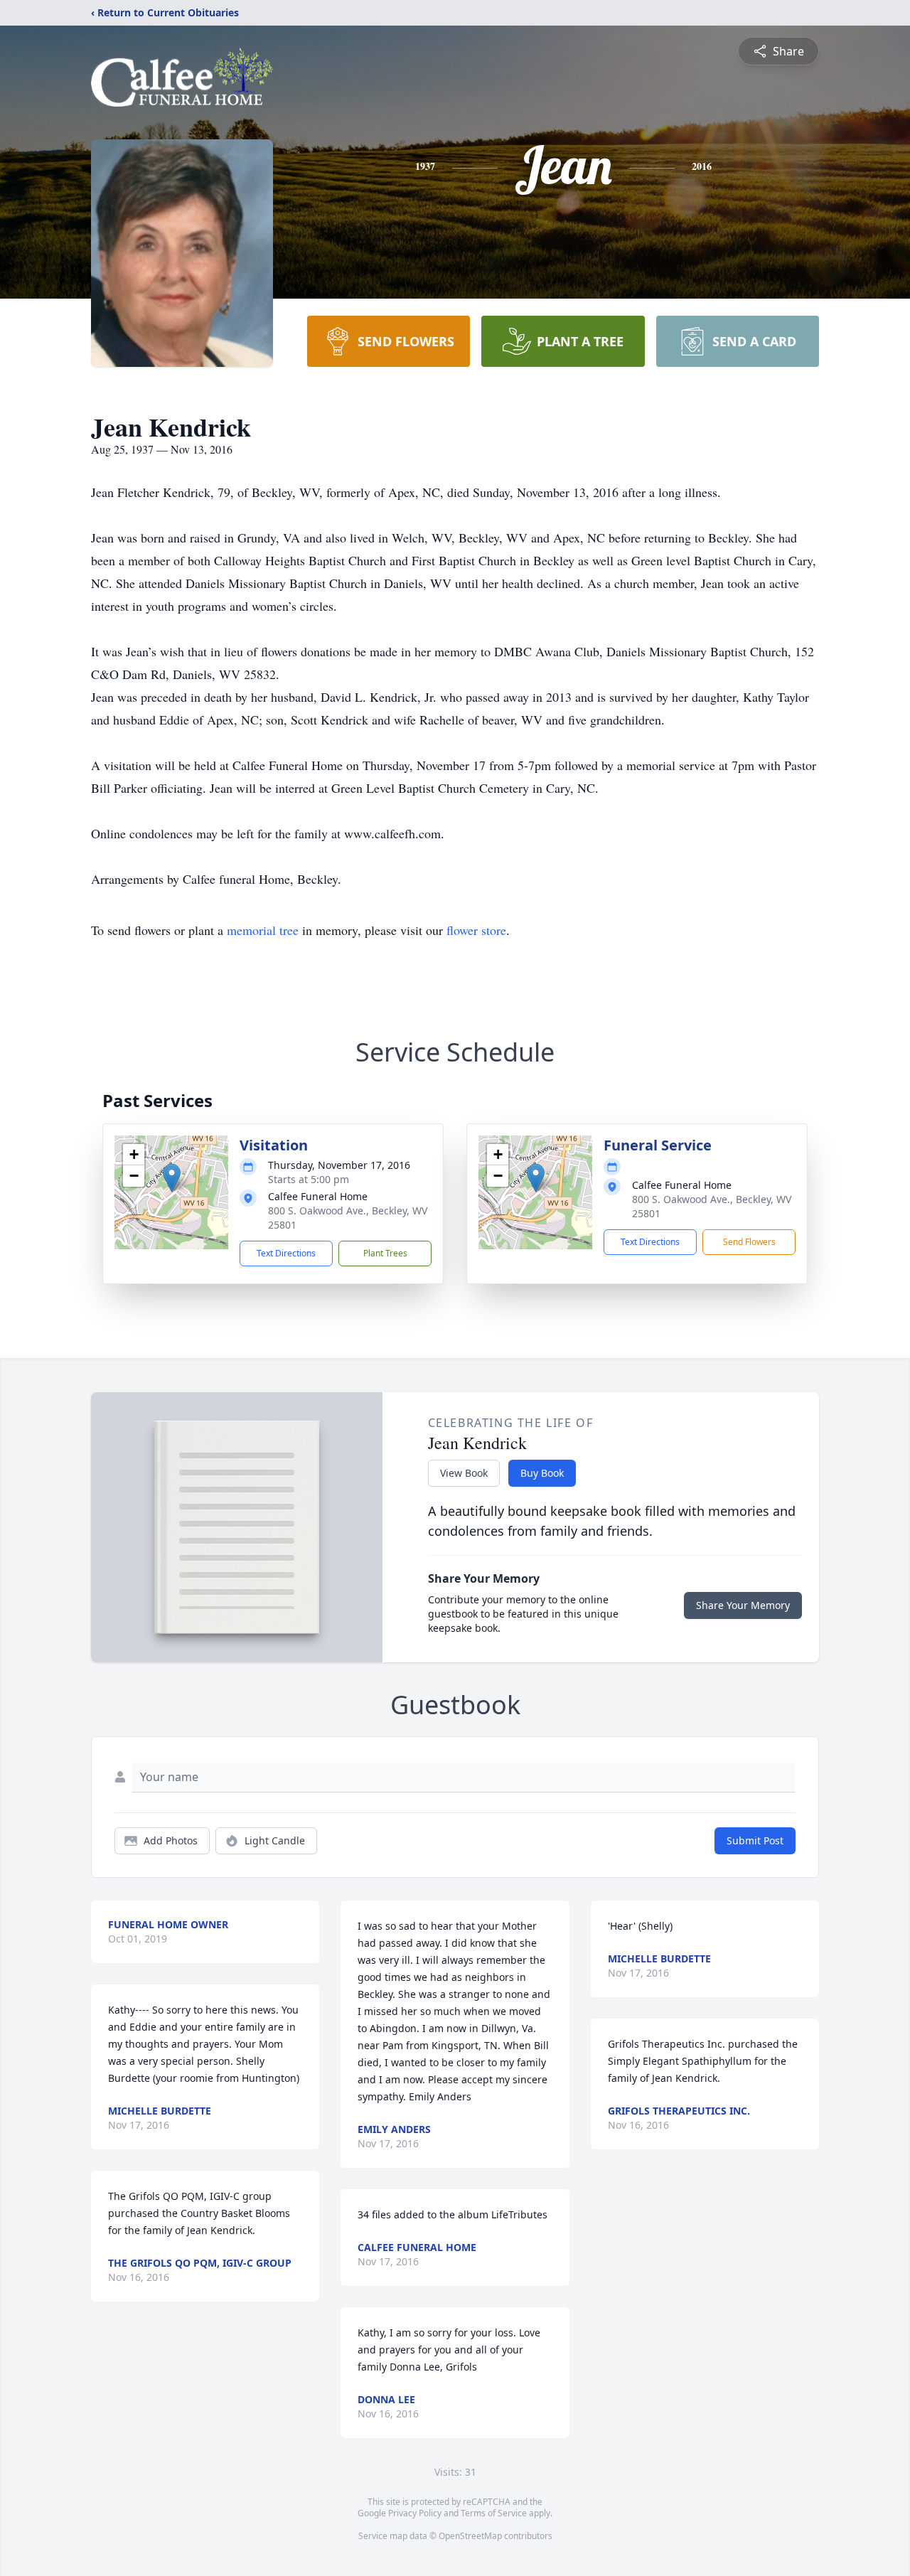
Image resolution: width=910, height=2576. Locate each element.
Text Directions (286, 1253)
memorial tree (263, 930)
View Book (464, 1473)
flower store (476, 930)
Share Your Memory (743, 1605)
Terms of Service (494, 2513)
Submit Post (755, 1840)
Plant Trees (385, 1253)
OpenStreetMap (470, 2536)
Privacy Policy (415, 2513)
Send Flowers (749, 1242)
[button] (172, 1178)
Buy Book (542, 1473)
